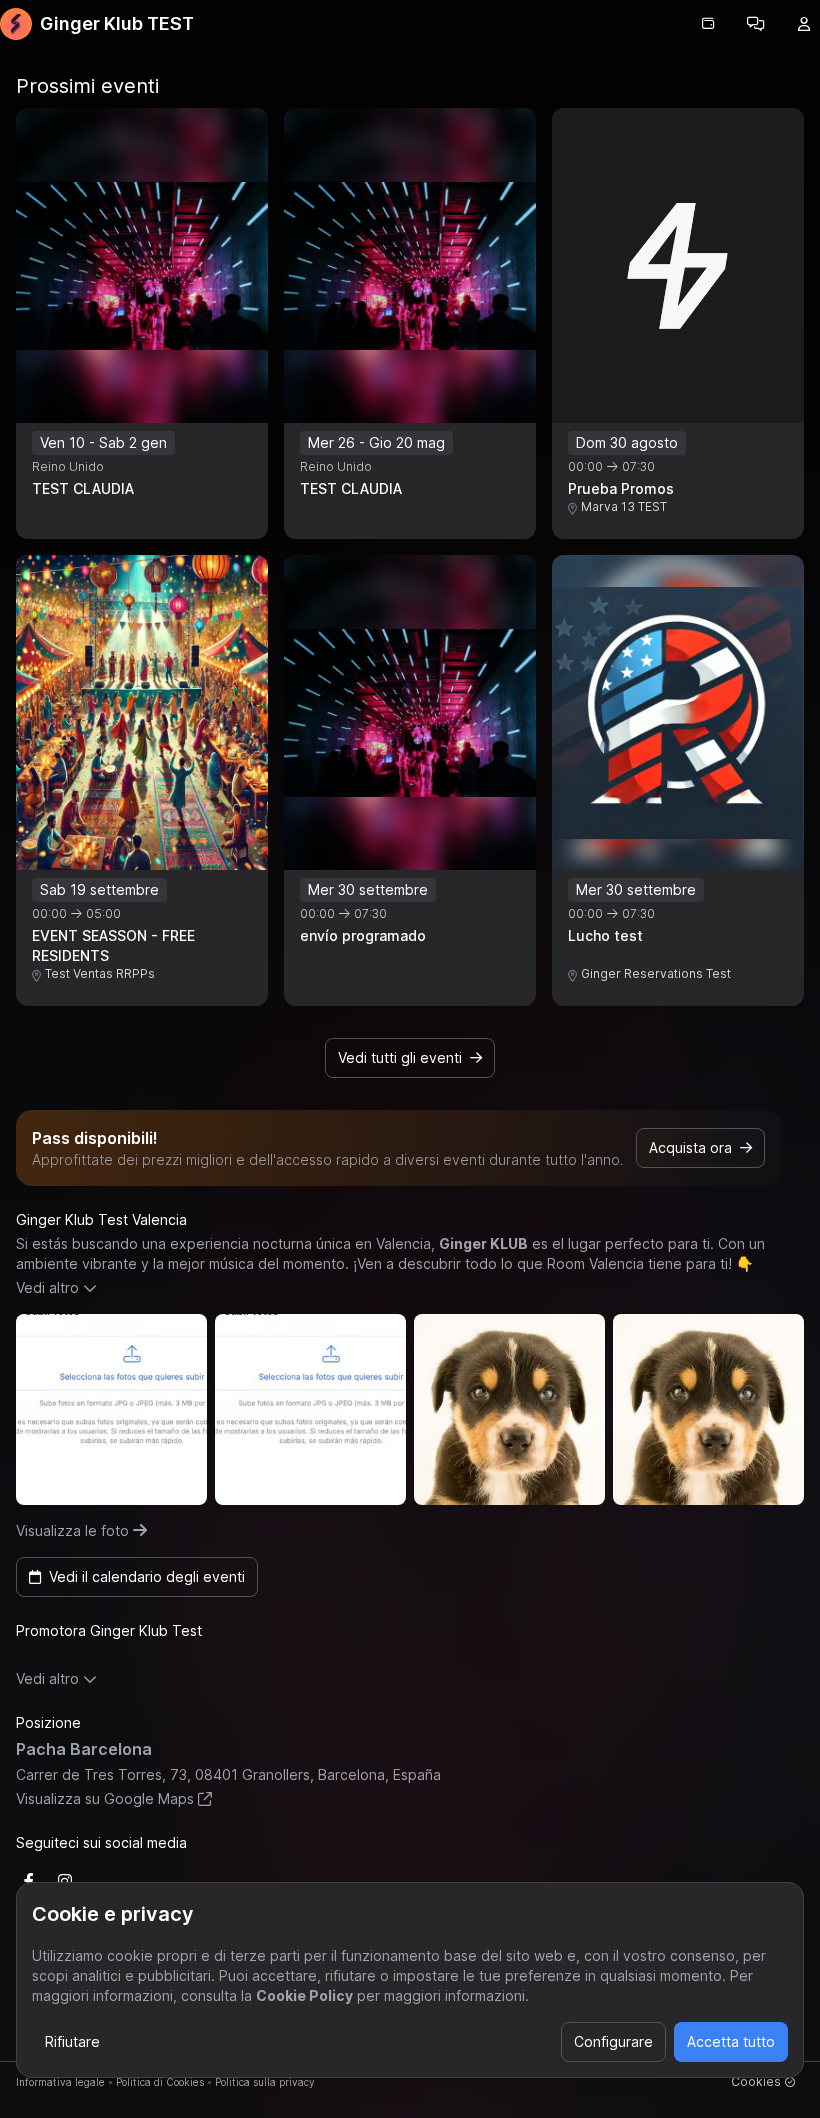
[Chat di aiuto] (756, 24)
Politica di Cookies (160, 2082)
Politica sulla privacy (265, 2082)
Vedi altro (47, 1287)
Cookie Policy (304, 1995)
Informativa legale (60, 2082)
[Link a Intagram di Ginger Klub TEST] (65, 1881)
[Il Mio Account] (804, 24)
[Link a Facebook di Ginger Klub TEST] (29, 1881)
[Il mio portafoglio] (708, 24)
